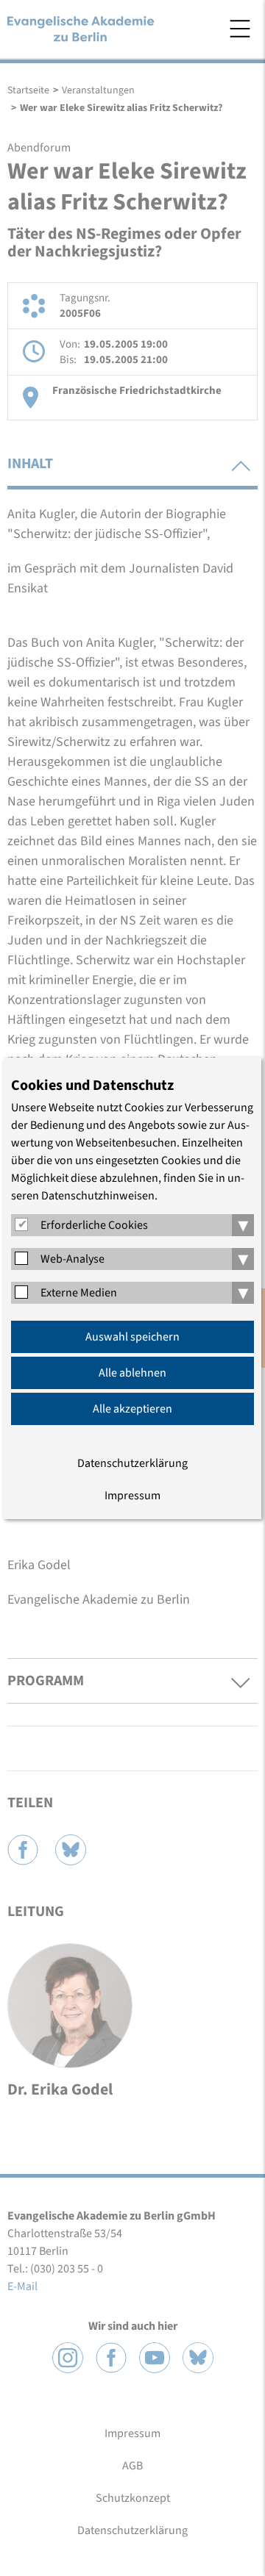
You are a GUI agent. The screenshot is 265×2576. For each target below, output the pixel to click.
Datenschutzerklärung (132, 1463)
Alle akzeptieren (132, 1409)
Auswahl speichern (132, 1337)
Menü (240, 29)
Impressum (132, 1496)
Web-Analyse (73, 1259)
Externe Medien (79, 1293)
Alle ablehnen (132, 1373)
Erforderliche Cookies (94, 1225)
